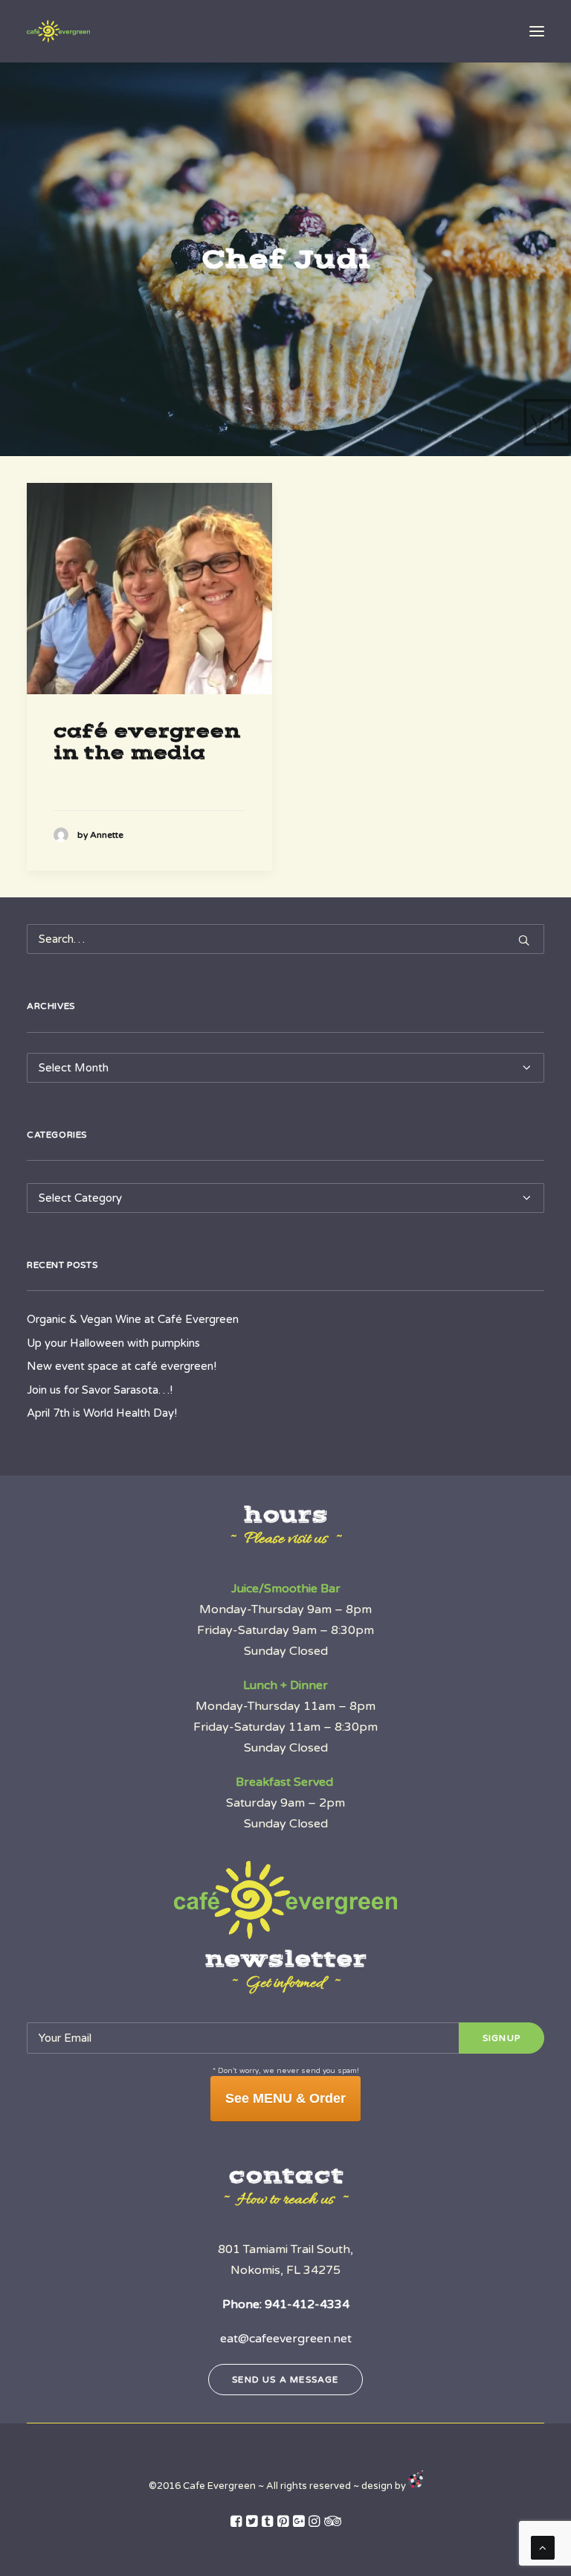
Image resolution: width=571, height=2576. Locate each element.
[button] (537, 31)
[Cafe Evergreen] (58, 31)
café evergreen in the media (147, 742)
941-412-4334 (307, 2304)
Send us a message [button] (285, 2380)
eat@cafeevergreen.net (286, 2339)
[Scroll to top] (543, 2547)
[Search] (285, 939)
